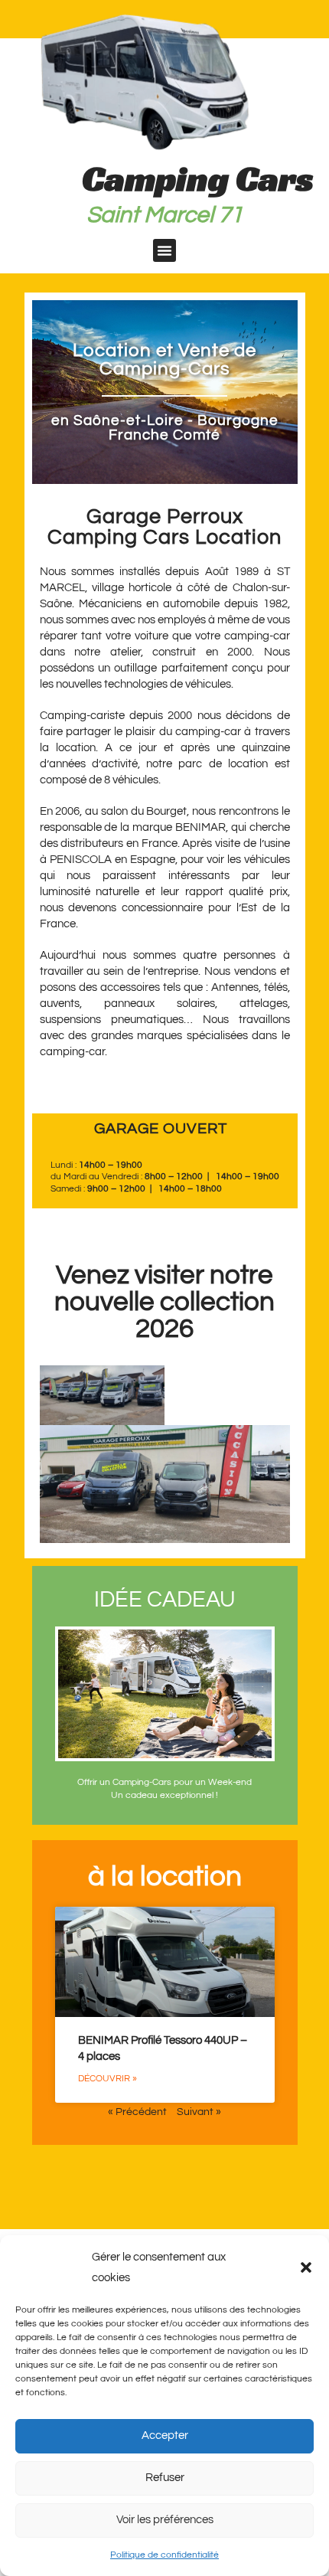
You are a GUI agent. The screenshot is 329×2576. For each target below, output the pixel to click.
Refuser (165, 2478)
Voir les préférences (165, 2520)
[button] (306, 2267)
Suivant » (199, 2112)
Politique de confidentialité (164, 2555)
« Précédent (137, 2112)
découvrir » (107, 2079)
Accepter (165, 2435)
